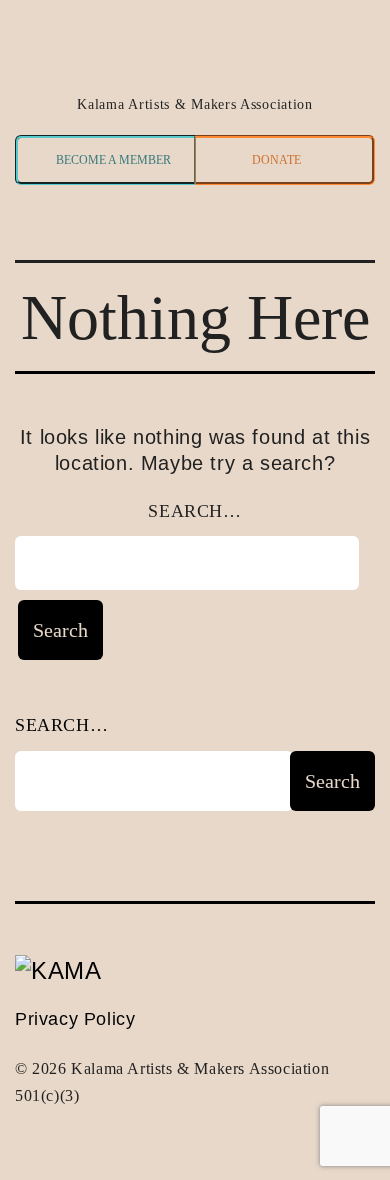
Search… (194, 511)
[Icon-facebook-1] (357, 37)
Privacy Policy (75, 1019)
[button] (47, 222)
